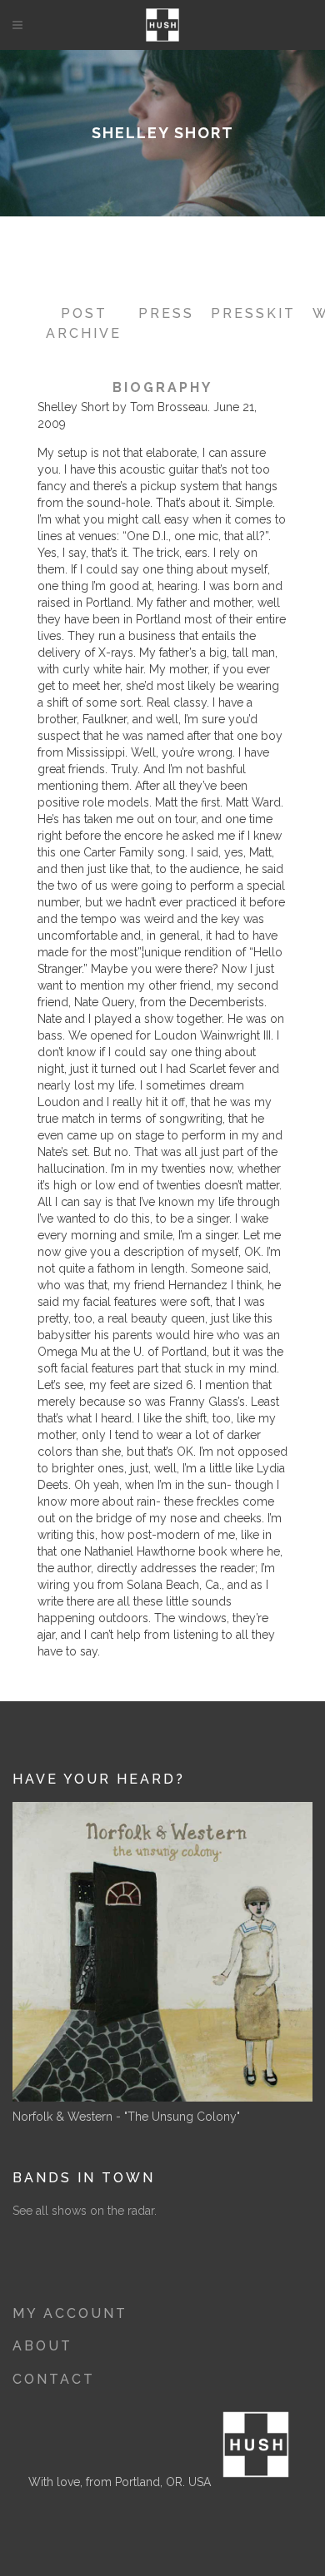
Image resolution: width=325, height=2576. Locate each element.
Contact (54, 2379)
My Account (70, 2313)
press (166, 313)
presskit (253, 313)
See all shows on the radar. (85, 2211)
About (42, 2346)
